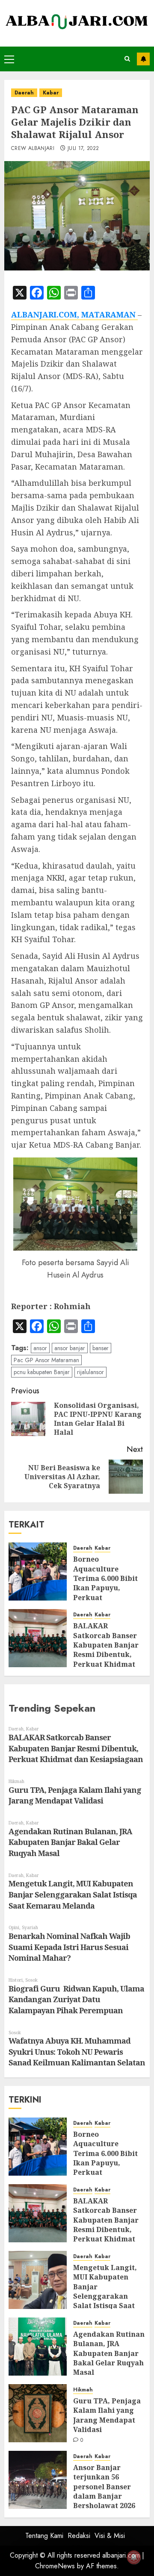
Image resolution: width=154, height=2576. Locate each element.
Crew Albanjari (33, 149)
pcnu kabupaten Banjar (42, 1372)
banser (101, 1348)
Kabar (51, 93)
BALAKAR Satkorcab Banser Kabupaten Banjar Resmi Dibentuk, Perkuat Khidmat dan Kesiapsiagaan (107, 1650)
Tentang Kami (44, 2536)
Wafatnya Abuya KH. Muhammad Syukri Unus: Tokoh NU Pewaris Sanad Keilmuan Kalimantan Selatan (77, 2052)
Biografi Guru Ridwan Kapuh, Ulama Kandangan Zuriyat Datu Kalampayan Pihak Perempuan (76, 1999)
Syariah (30, 1927)
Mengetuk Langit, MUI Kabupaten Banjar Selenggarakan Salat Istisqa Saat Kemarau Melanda (73, 1894)
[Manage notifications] (134, 2557)
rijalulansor (90, 1372)
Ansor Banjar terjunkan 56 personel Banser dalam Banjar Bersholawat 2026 (104, 2487)
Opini (14, 1927)
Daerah (24, 93)
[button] (9, 59)
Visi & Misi (110, 2536)
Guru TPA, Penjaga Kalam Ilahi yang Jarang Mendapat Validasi (75, 1795)
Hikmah (16, 1781)
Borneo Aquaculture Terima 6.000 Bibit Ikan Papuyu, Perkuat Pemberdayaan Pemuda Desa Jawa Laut (106, 2168)
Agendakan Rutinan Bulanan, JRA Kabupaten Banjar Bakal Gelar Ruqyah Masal (70, 1842)
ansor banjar (70, 1348)
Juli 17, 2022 (83, 149)
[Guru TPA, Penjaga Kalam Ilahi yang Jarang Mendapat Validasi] (38, 2413)
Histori (16, 1980)
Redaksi (79, 2536)
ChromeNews (55, 2566)
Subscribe (143, 59)
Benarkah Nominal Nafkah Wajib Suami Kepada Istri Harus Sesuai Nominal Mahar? (69, 1947)
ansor (40, 1348)
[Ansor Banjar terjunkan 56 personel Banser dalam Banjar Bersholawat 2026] (38, 2480)
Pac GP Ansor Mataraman (46, 1360)
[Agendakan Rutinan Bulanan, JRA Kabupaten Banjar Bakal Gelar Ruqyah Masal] (38, 2347)
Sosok (31, 1980)
